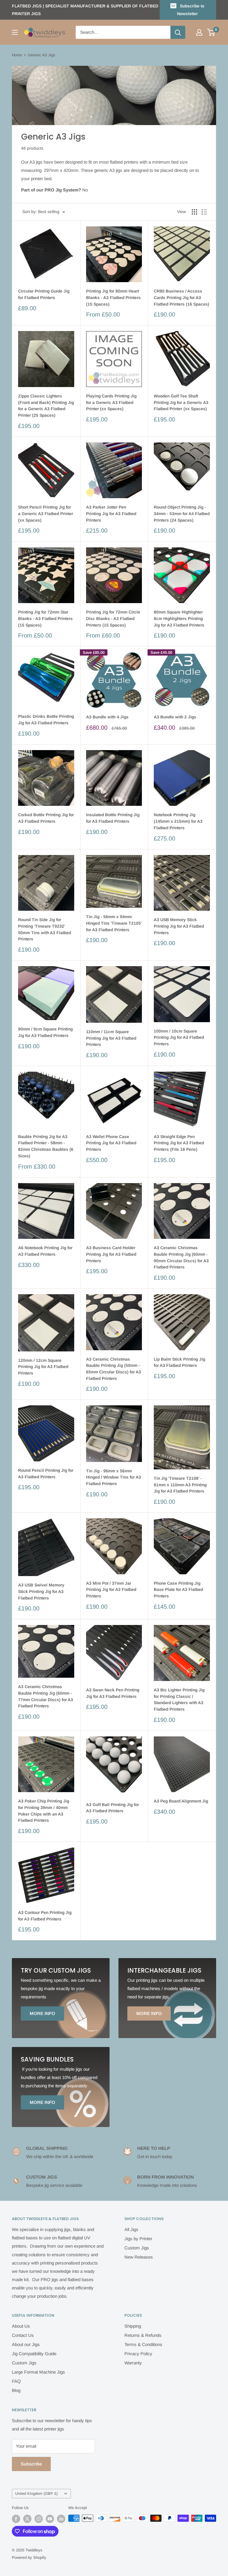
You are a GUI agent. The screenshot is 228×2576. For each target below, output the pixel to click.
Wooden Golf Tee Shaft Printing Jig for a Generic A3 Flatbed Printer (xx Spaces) (181, 402)
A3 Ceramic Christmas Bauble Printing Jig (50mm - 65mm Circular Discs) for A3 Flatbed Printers (114, 1369)
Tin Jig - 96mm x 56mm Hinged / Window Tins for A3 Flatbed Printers (114, 1477)
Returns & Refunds (143, 2335)
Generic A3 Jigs (42, 55)
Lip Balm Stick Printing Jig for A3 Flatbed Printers (179, 1362)
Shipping (133, 2326)
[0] (211, 32)
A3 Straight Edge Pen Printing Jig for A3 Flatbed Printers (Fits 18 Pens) (179, 1143)
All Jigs (131, 2229)
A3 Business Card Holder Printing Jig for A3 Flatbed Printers (111, 1254)
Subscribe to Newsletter (191, 10)
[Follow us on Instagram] (39, 2519)
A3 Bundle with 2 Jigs (175, 717)
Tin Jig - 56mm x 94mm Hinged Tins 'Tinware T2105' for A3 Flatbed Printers (114, 923)
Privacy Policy (138, 2354)
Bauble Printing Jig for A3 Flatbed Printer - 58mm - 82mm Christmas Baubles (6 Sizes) (46, 1146)
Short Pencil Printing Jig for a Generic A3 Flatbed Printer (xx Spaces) (46, 513)
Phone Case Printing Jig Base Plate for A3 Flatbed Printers (178, 1590)
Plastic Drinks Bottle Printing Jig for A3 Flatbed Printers (46, 720)
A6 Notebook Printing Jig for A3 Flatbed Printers (45, 1251)
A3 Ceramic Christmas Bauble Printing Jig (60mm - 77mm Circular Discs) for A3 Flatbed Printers (46, 1696)
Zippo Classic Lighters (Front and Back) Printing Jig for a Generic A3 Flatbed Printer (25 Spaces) (46, 406)
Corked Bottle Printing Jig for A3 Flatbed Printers (46, 818)
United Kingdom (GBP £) (36, 2493)
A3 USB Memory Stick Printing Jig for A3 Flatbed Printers (179, 926)
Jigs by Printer (138, 2239)
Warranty (133, 2363)
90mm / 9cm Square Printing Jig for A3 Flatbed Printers (45, 1032)
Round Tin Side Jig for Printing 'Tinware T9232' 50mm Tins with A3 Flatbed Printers (45, 929)
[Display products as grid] (194, 212)
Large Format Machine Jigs (38, 2372)
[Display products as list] (204, 212)
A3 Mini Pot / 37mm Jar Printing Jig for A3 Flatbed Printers (111, 1590)
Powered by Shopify (29, 2557)
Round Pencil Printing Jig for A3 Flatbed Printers (46, 1474)
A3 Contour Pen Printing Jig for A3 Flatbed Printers (45, 1916)
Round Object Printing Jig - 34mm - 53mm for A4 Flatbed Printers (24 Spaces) (182, 513)
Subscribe (31, 2464)
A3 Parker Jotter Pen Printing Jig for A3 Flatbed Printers (111, 513)
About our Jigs (26, 2344)
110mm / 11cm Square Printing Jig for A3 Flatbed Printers (111, 1038)
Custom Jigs (137, 2248)
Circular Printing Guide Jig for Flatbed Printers (44, 294)
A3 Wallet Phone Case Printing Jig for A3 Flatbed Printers (111, 1143)
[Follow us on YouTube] (50, 2519)
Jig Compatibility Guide (34, 2354)
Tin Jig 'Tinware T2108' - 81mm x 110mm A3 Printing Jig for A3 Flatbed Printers (180, 1485)
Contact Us (23, 2335)
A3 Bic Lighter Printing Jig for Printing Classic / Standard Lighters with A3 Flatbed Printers (179, 1700)
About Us (21, 2326)
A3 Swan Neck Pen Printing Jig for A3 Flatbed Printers (113, 1693)
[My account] (199, 32)
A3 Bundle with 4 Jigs (107, 717)
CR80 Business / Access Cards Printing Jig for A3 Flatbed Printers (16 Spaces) (182, 297)
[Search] (178, 32)
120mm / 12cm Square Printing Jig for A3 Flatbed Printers (43, 1367)
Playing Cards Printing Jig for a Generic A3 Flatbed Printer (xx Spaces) (111, 402)
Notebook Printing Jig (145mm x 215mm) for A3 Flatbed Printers (178, 821)
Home (17, 55)
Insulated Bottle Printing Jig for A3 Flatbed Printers (113, 818)
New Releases (139, 2257)
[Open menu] (15, 32)
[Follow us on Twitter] (27, 2519)
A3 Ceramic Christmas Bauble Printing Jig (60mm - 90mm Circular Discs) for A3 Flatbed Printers (181, 1257)
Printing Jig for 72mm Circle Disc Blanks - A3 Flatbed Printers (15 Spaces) (113, 618)
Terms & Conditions (143, 2344)
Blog (16, 2390)
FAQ (16, 2381)
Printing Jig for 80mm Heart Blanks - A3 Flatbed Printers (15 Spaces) (113, 297)
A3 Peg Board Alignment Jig (181, 1801)
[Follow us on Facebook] (16, 2519)
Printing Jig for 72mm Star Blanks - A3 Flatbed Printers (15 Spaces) (45, 618)
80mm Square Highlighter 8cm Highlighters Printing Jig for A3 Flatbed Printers (179, 618)
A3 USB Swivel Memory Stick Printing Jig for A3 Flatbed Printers (41, 1591)
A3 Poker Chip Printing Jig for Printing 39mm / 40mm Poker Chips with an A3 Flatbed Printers (44, 1811)
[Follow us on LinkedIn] (61, 2519)
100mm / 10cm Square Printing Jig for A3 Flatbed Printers (179, 1037)
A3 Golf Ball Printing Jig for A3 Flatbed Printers (113, 1808)
